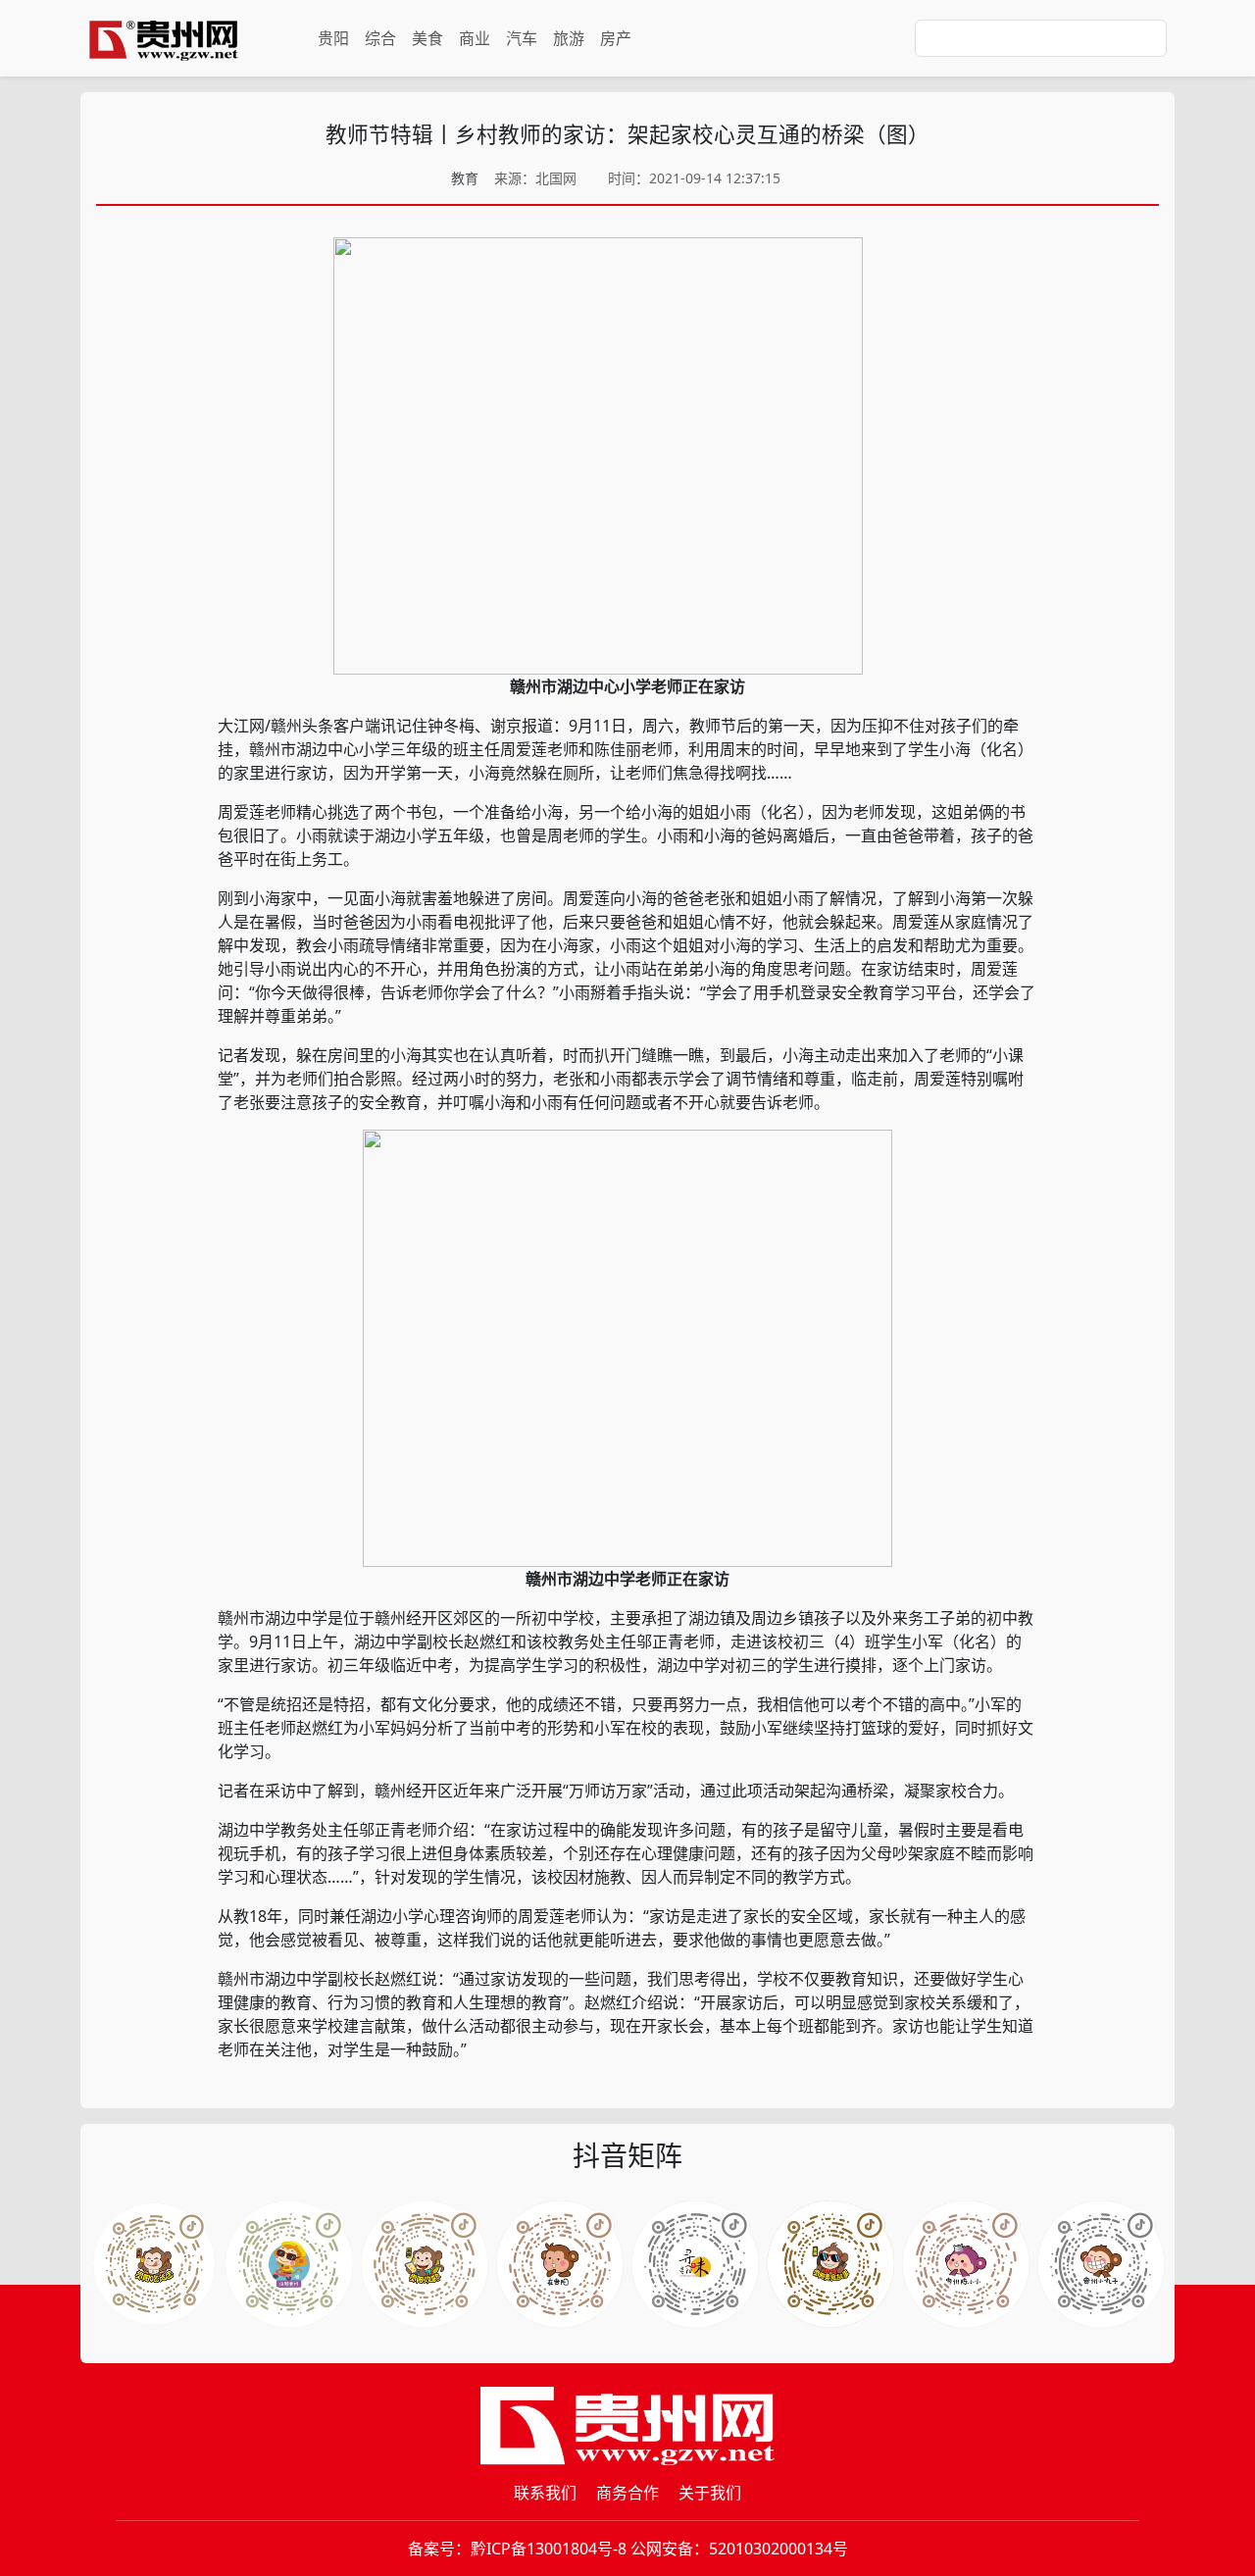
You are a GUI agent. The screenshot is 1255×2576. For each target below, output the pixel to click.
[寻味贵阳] (695, 2264)
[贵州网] (164, 38)
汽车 (522, 38)
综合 (380, 38)
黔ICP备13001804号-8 (549, 2549)
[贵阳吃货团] (154, 2264)
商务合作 (627, 2493)
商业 (475, 38)
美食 (427, 38)
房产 (616, 38)
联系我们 (545, 2493)
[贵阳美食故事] (830, 2264)
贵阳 (333, 38)
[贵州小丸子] (1101, 2264)
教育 (465, 178)
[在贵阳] (560, 2264)
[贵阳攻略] (425, 2264)
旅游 (569, 38)
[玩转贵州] (289, 2264)
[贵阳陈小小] (966, 2264)
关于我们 (710, 2493)
